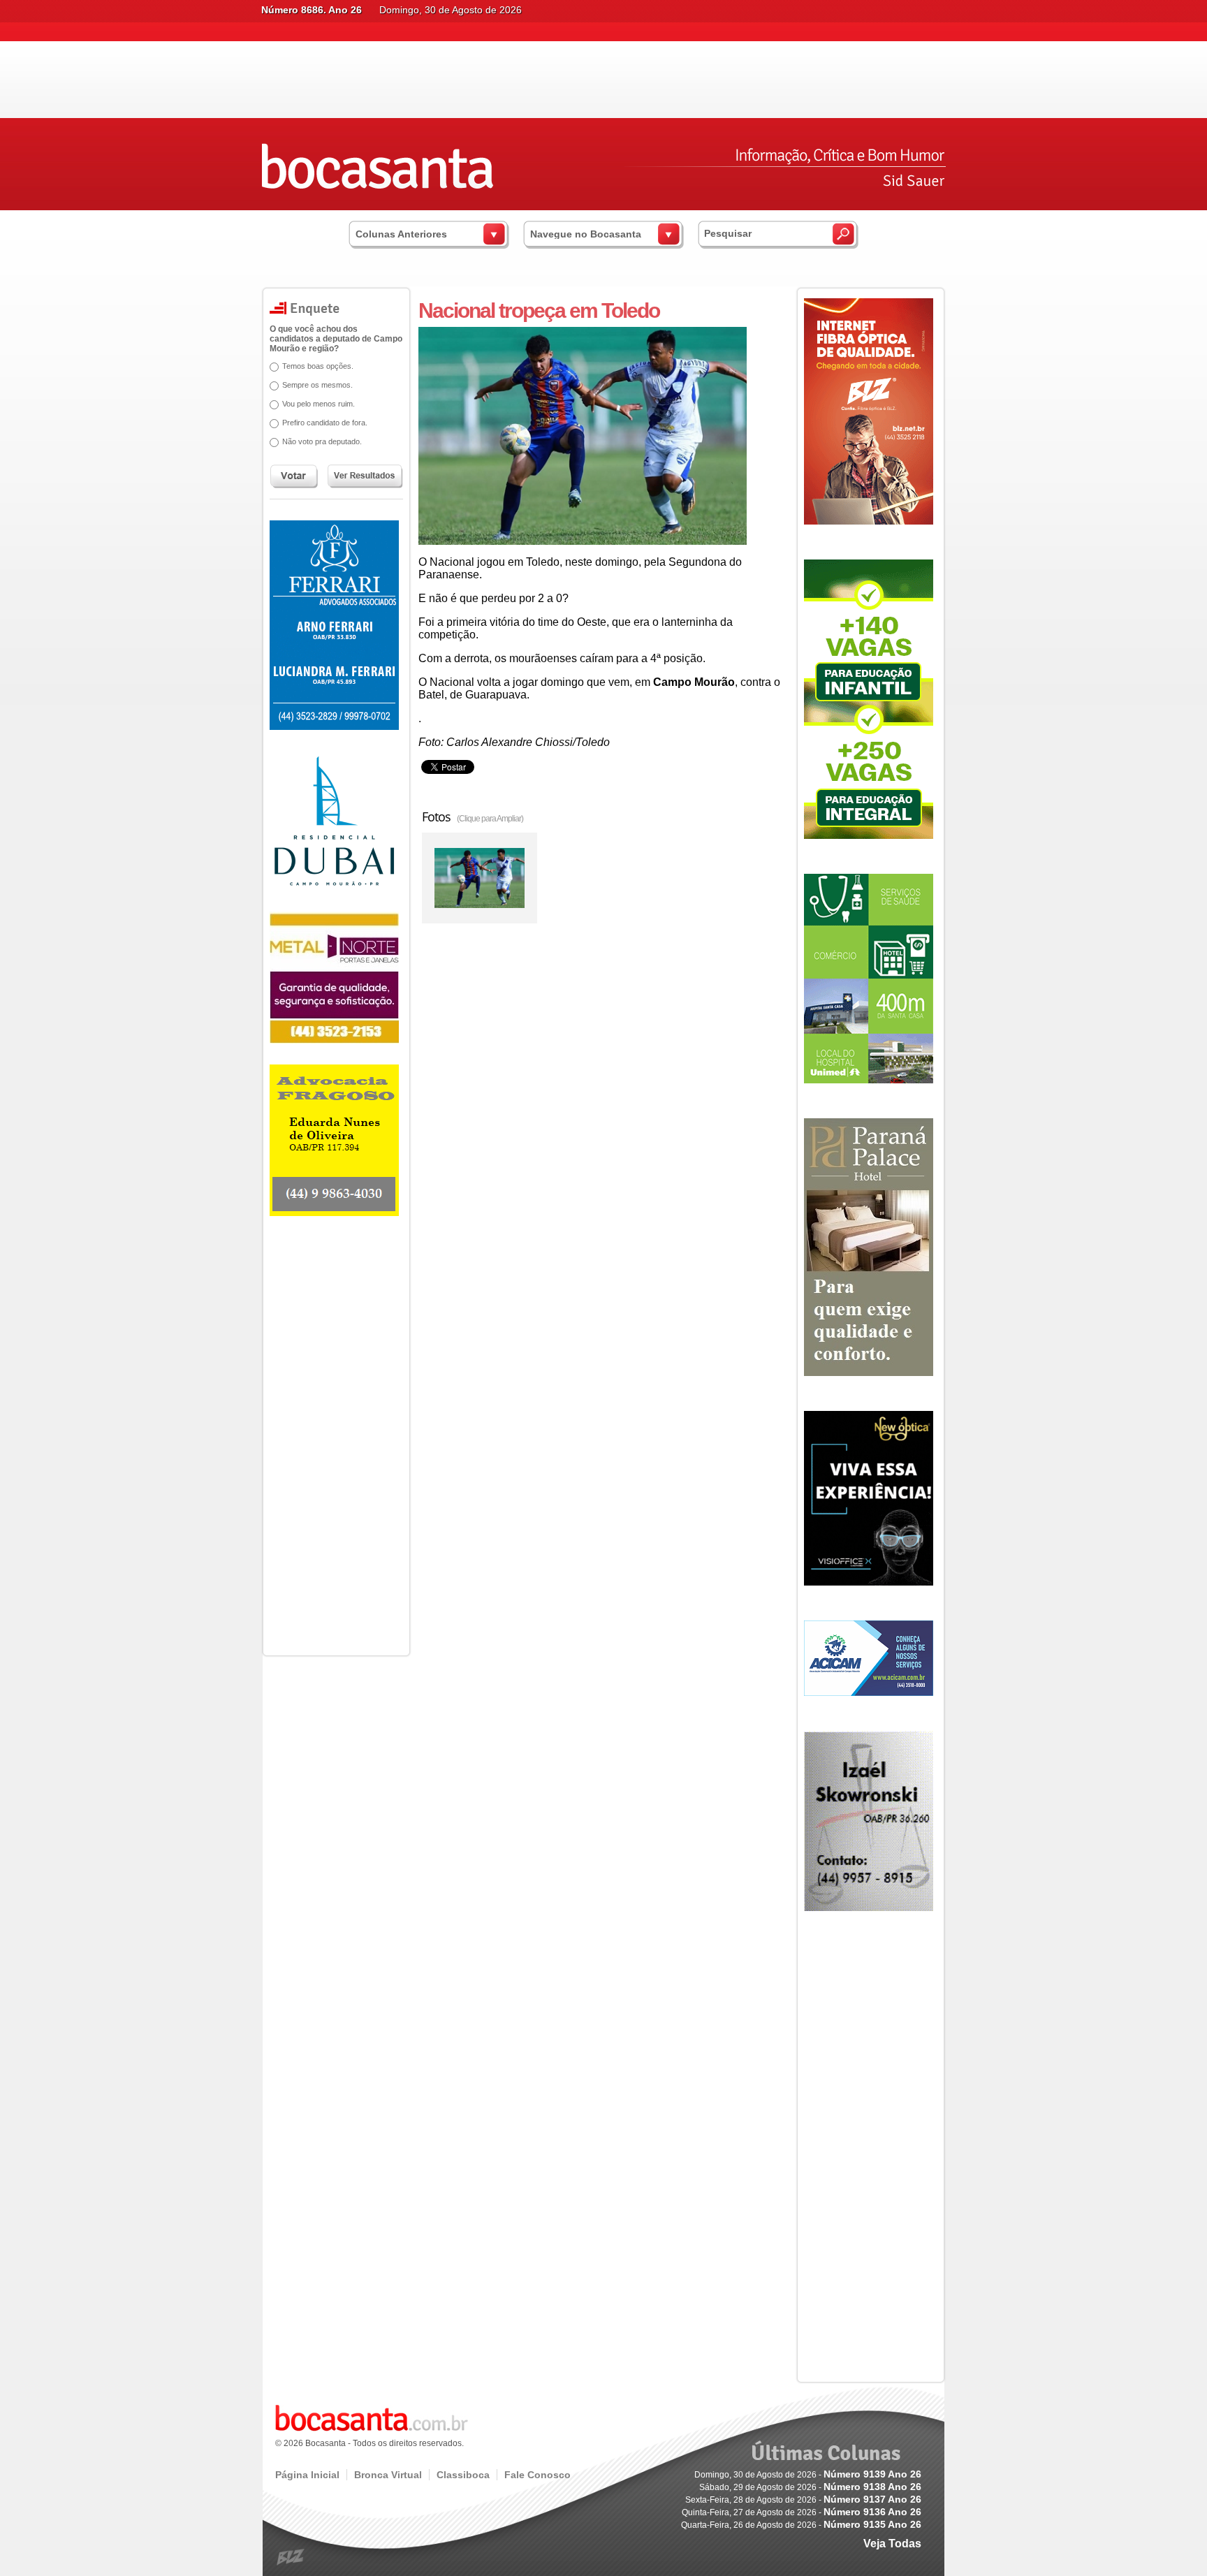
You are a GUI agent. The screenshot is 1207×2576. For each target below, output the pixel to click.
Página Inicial (307, 2475)
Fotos (473, 817)
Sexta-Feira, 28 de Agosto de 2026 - (803, 2500)
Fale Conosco (537, 2475)
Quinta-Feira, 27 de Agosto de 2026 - (802, 2512)
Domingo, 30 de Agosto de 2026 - (808, 2475)
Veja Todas (892, 2544)
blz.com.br (291, 2557)
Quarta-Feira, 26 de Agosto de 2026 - (801, 2525)
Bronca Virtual (388, 2475)
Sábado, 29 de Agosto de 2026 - (810, 2487)
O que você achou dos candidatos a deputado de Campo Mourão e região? (336, 339)
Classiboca (463, 2475)
